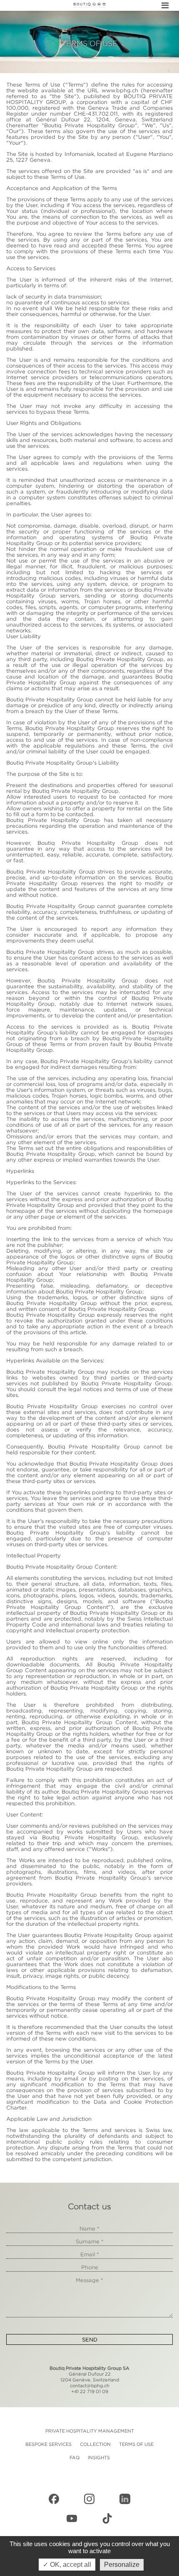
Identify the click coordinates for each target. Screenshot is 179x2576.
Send (90, 2339)
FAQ (75, 2458)
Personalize (122, 2565)
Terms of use (136, 2444)
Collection (95, 2444)
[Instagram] (89, 2499)
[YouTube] (72, 2519)
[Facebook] (54, 2499)
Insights (99, 2458)
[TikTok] (107, 2519)
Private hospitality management (90, 2431)
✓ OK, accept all (67, 2565)
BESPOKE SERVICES (48, 2444)
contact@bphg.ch (90, 2386)
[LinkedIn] (125, 2499)
